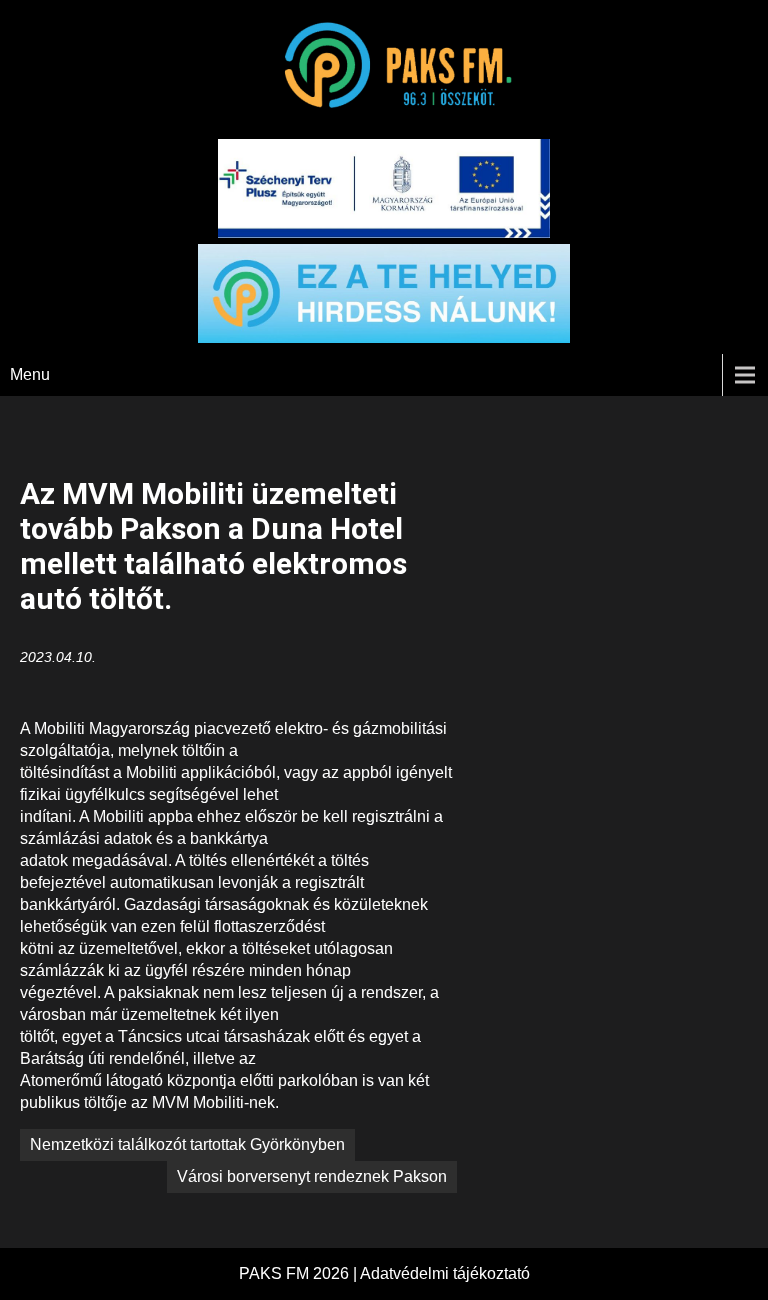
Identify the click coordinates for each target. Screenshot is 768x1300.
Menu (30, 374)
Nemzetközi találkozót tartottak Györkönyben (187, 1144)
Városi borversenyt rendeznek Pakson (312, 1176)
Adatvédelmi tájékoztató (445, 1273)
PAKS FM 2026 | (299, 1273)
